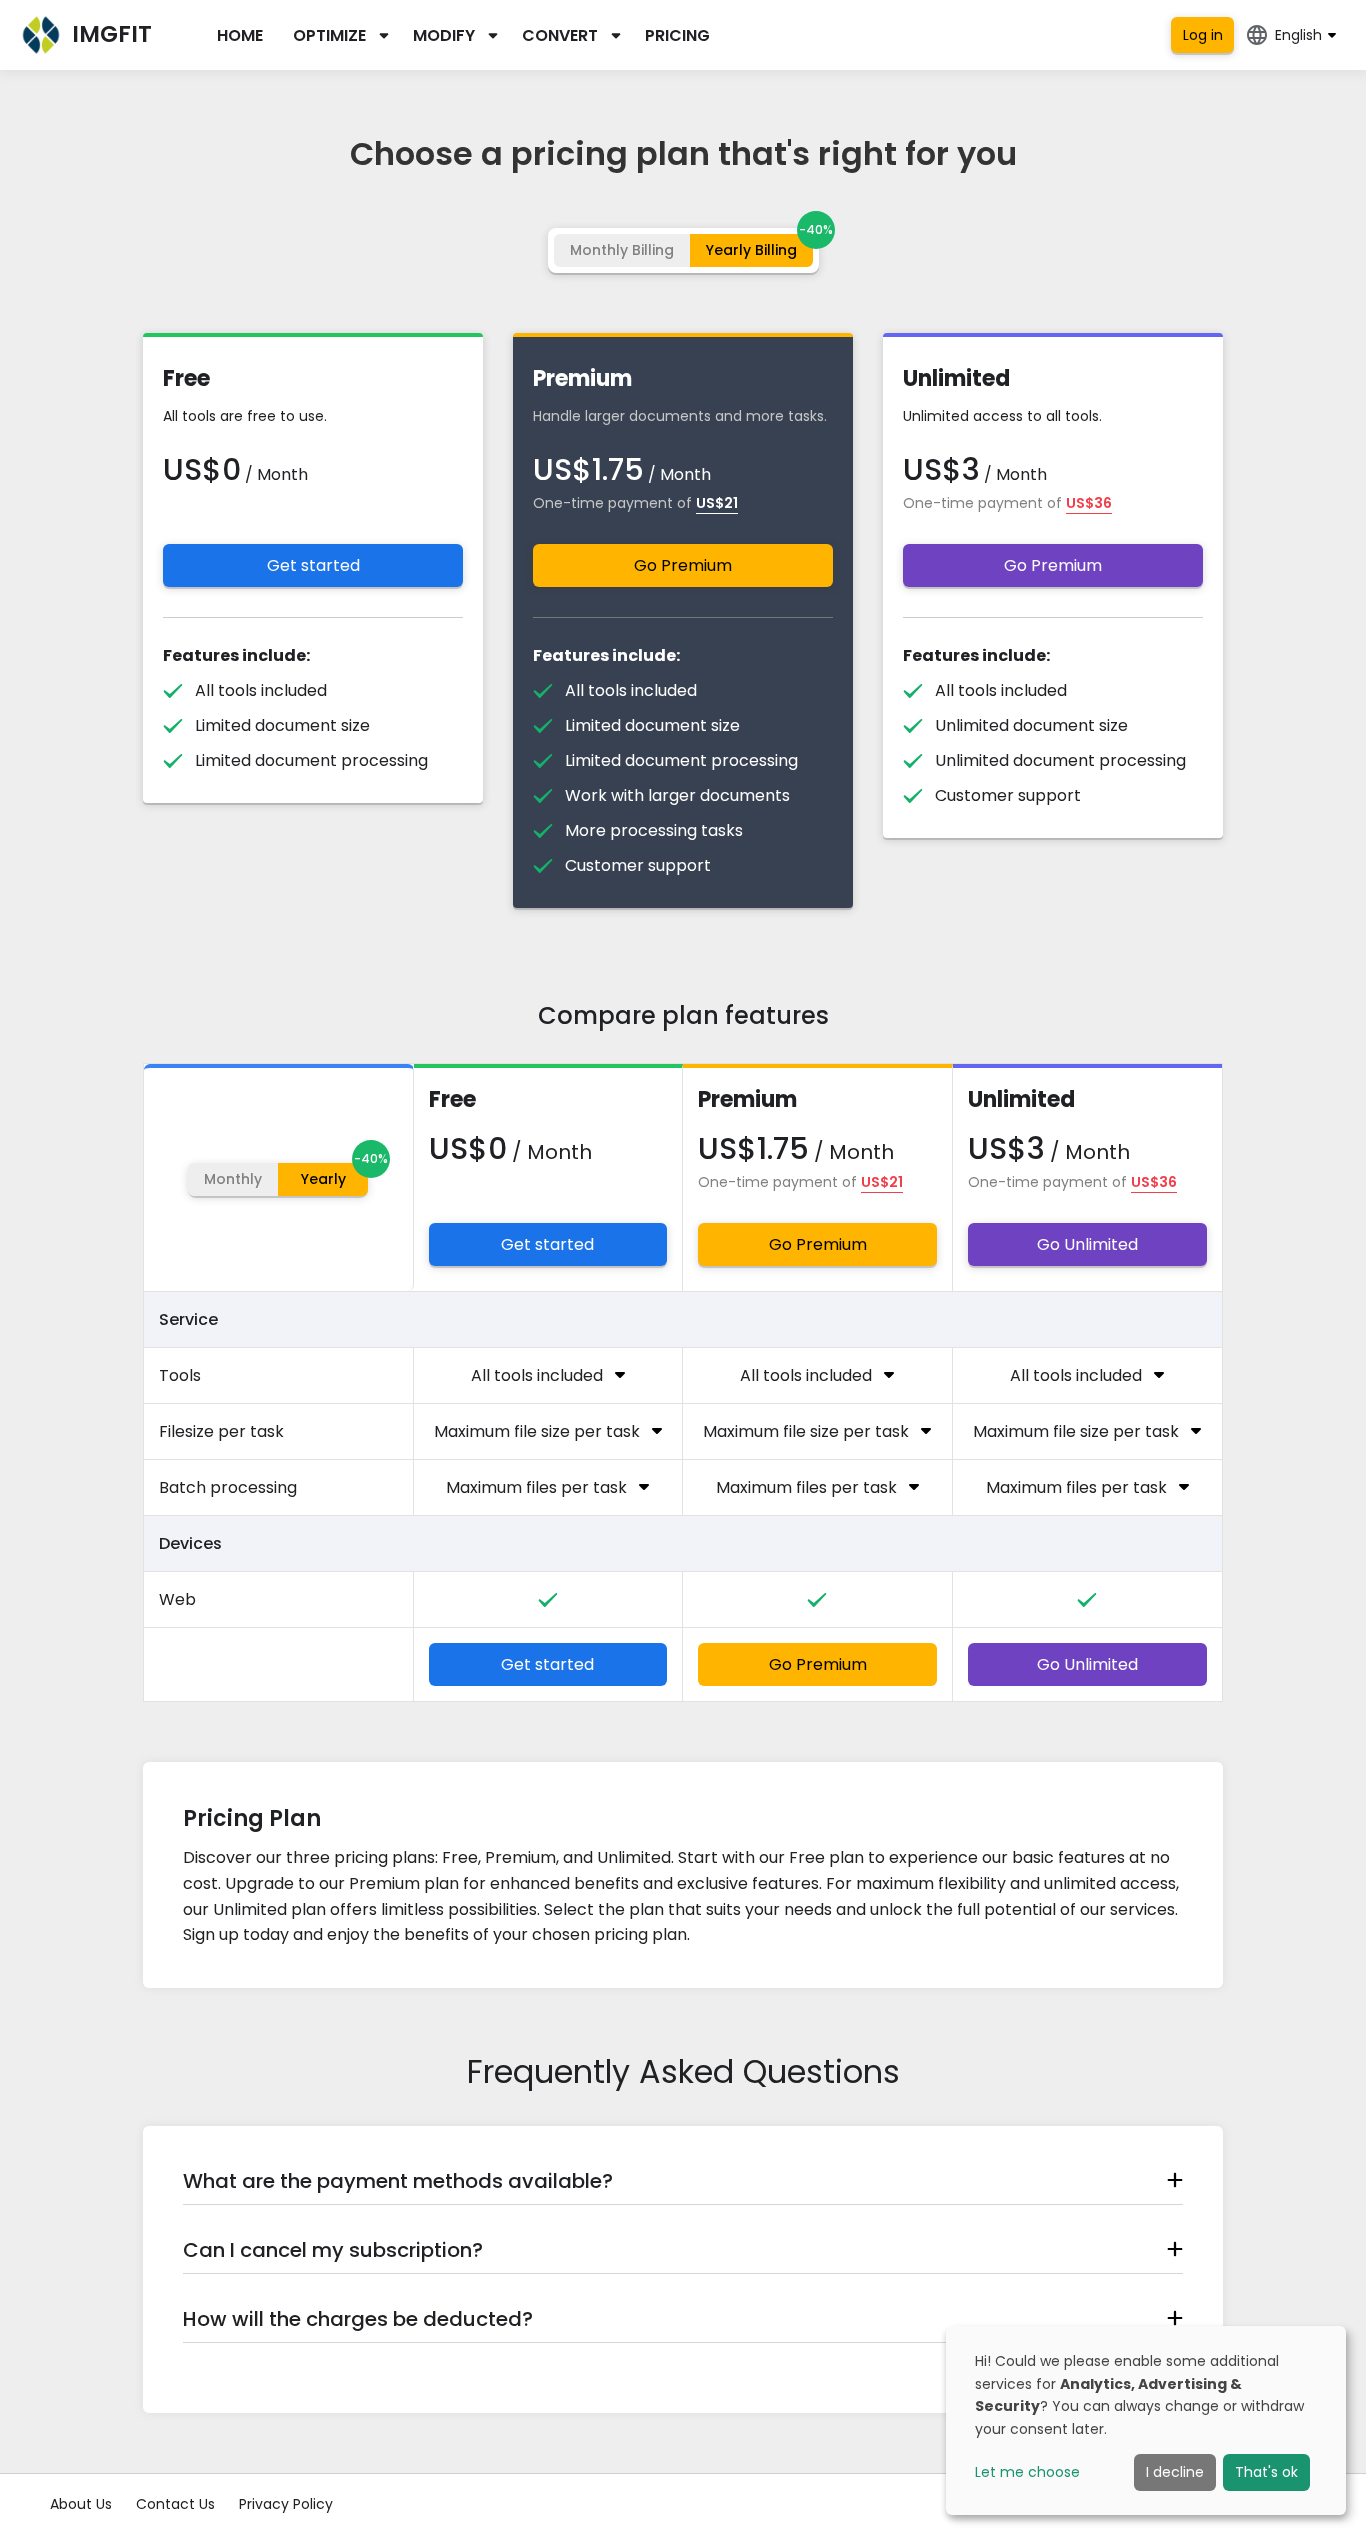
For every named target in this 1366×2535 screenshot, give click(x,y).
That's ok (1266, 2472)
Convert (560, 35)
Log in (1203, 35)
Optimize (329, 35)
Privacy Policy (286, 2504)
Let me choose (1027, 2472)
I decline (1175, 2472)
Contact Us (175, 2504)
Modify (444, 35)
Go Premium (683, 565)
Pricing (677, 35)
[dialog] (1146, 2420)
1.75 (618, 469)
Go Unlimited (1087, 1244)
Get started (313, 565)
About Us (81, 2504)
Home (240, 35)
